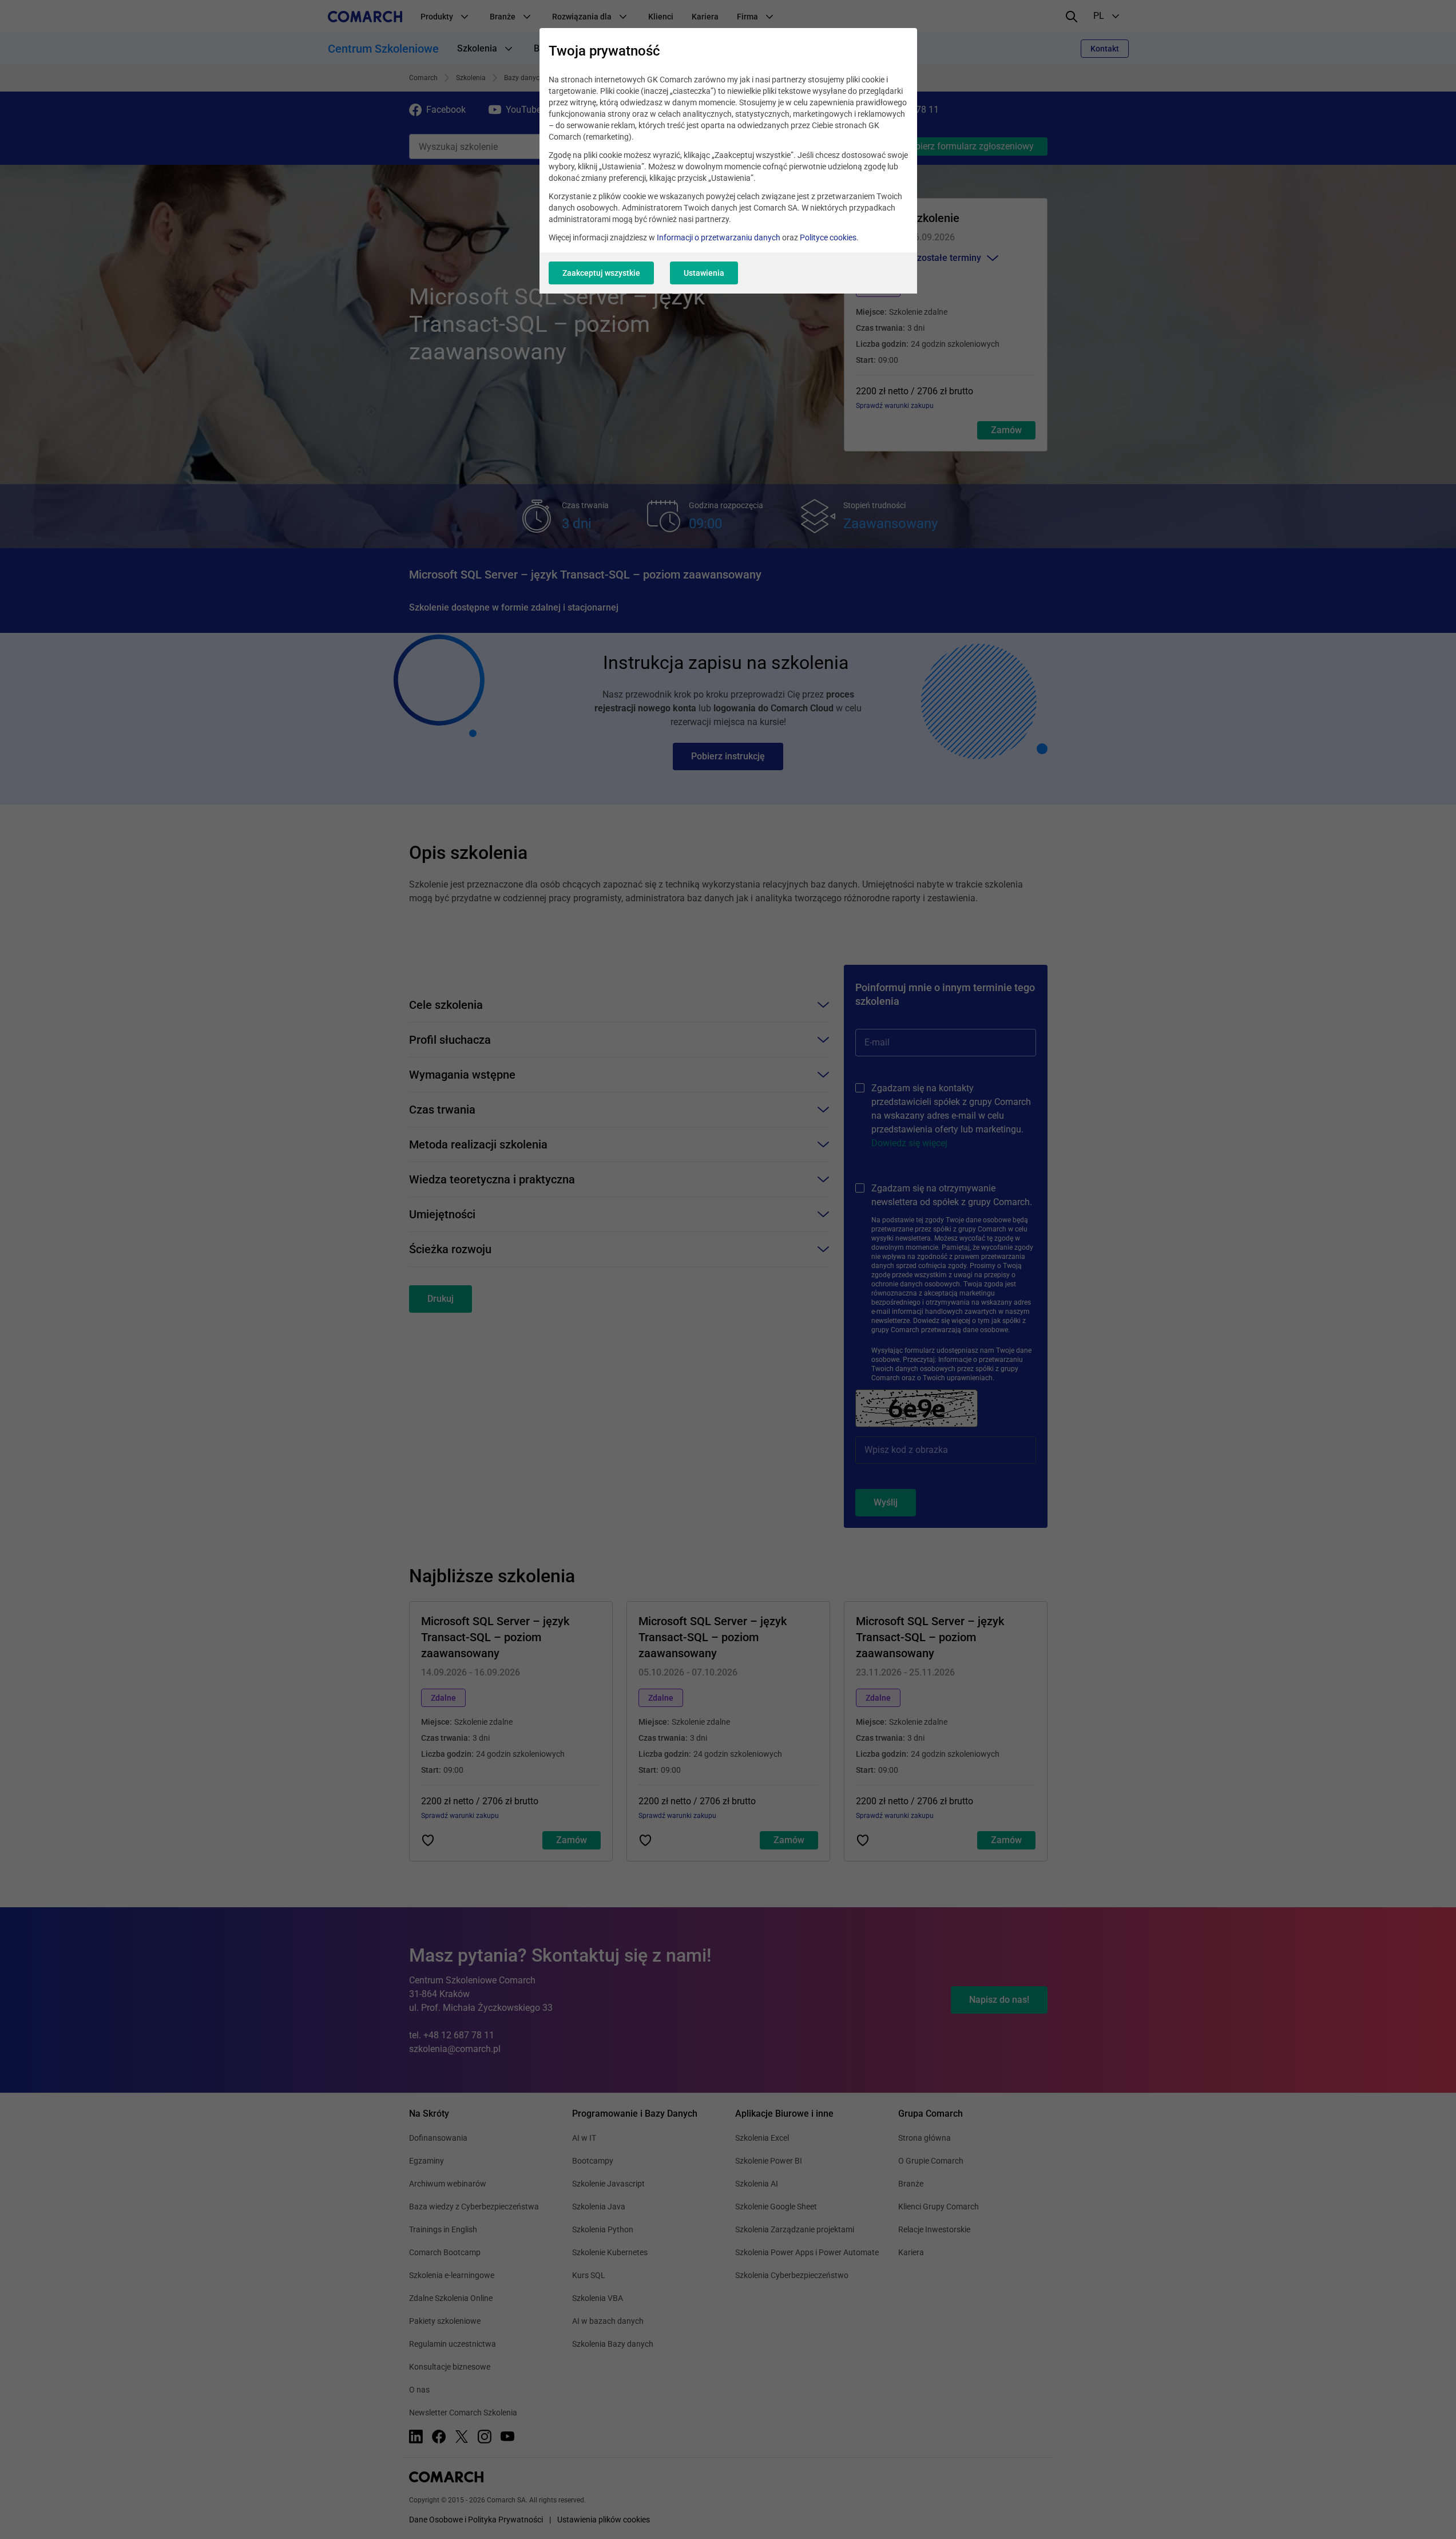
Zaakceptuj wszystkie (601, 273)
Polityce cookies (828, 237)
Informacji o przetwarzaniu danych (719, 237)
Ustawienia (704, 273)
